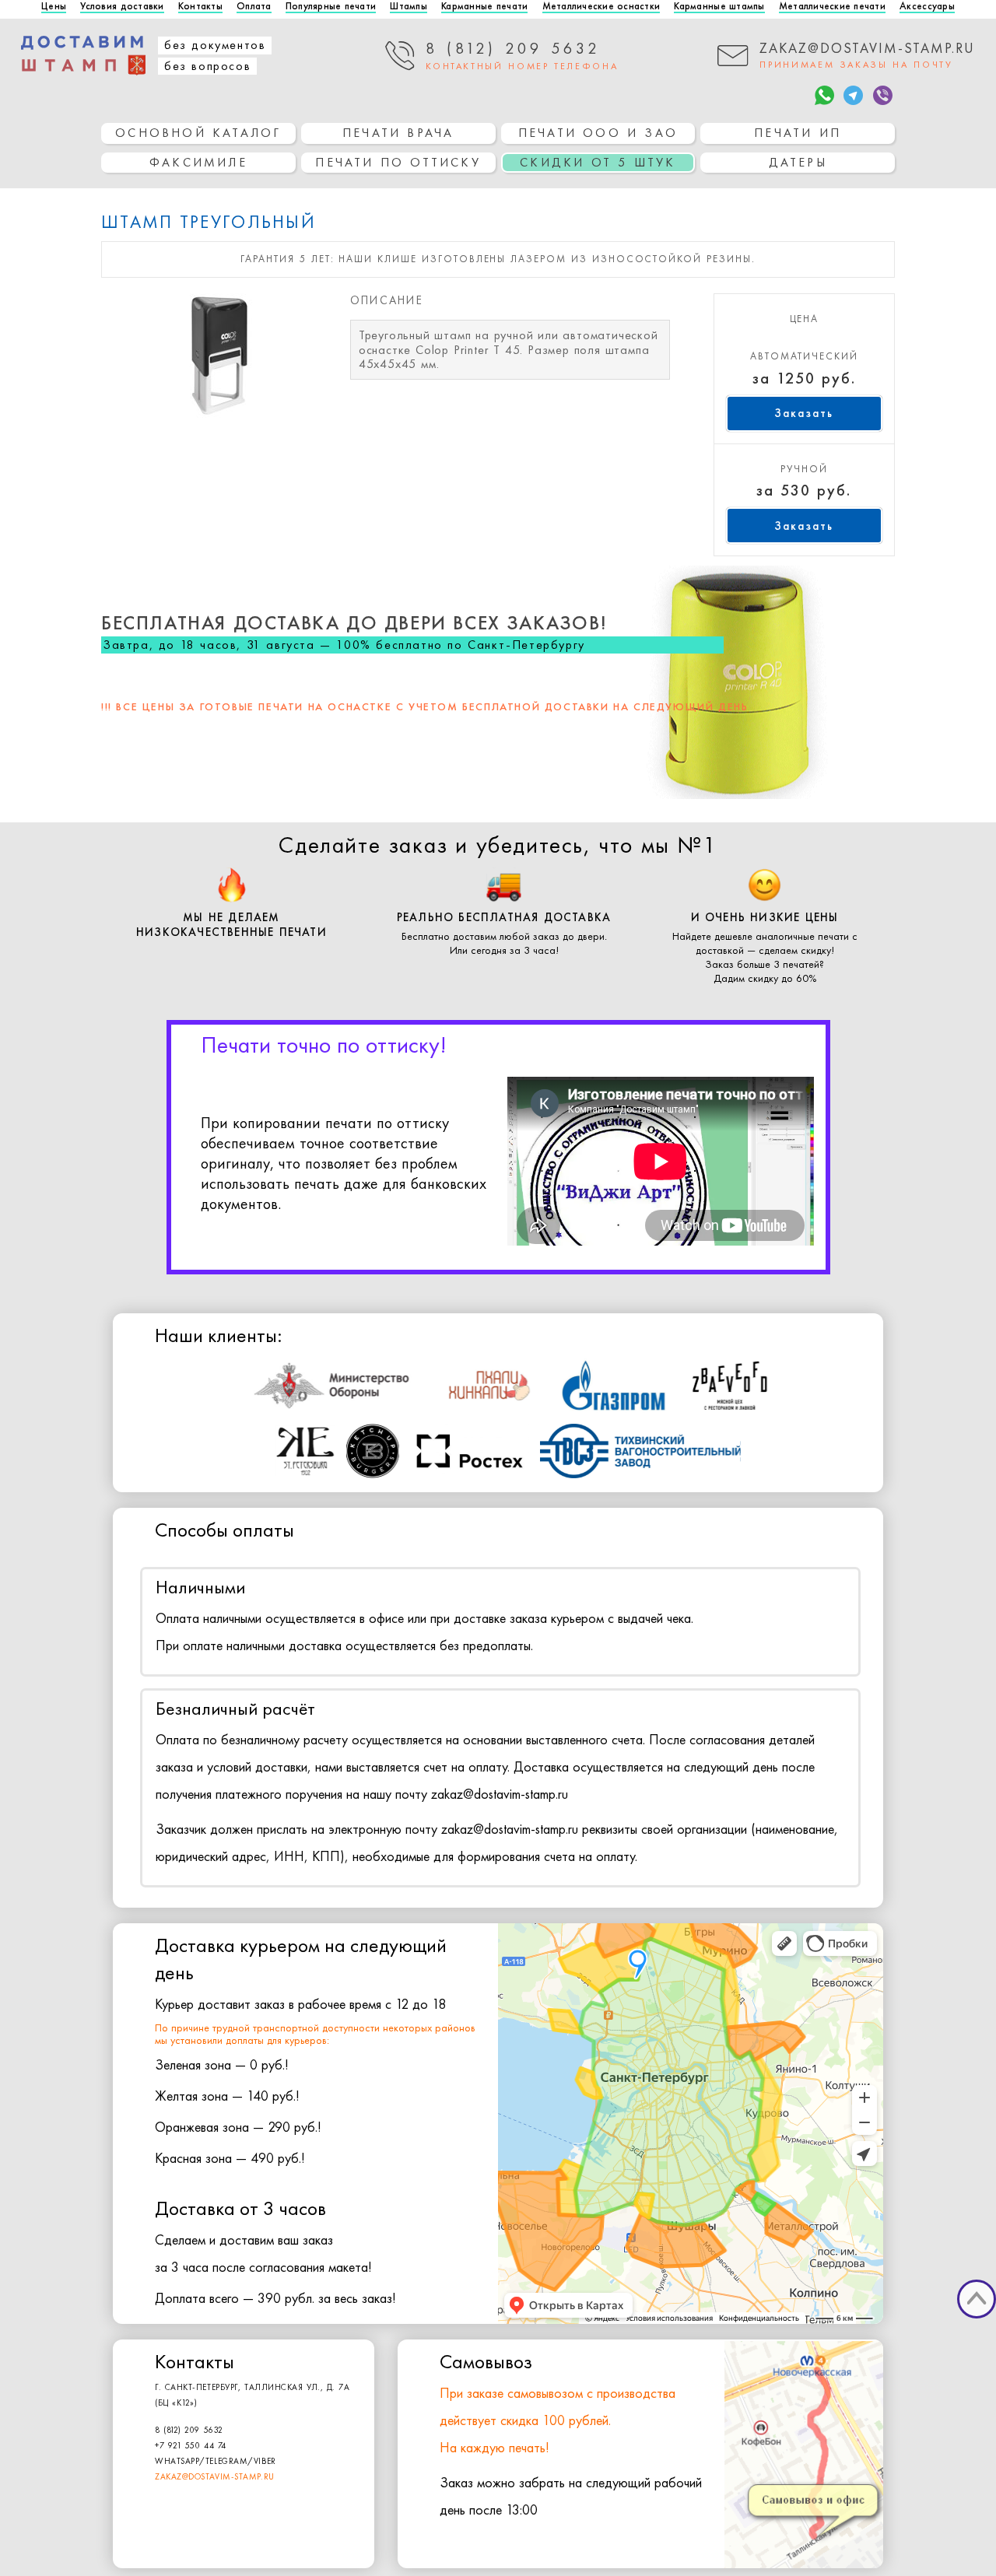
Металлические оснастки (601, 7)
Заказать (804, 413)
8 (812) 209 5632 (189, 2430)
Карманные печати (484, 7)
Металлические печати (832, 7)
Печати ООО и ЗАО (598, 133)
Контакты (200, 7)
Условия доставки (122, 7)
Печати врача (398, 133)
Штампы (409, 7)
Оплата (254, 7)
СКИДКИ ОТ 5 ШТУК (598, 162)
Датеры (798, 162)
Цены (54, 7)
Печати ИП (798, 133)
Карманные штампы (719, 7)
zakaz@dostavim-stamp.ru (215, 2476)
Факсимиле (198, 162)
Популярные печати (331, 7)
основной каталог (198, 133)
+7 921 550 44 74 (191, 2445)
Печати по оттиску (398, 162)
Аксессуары (927, 7)
